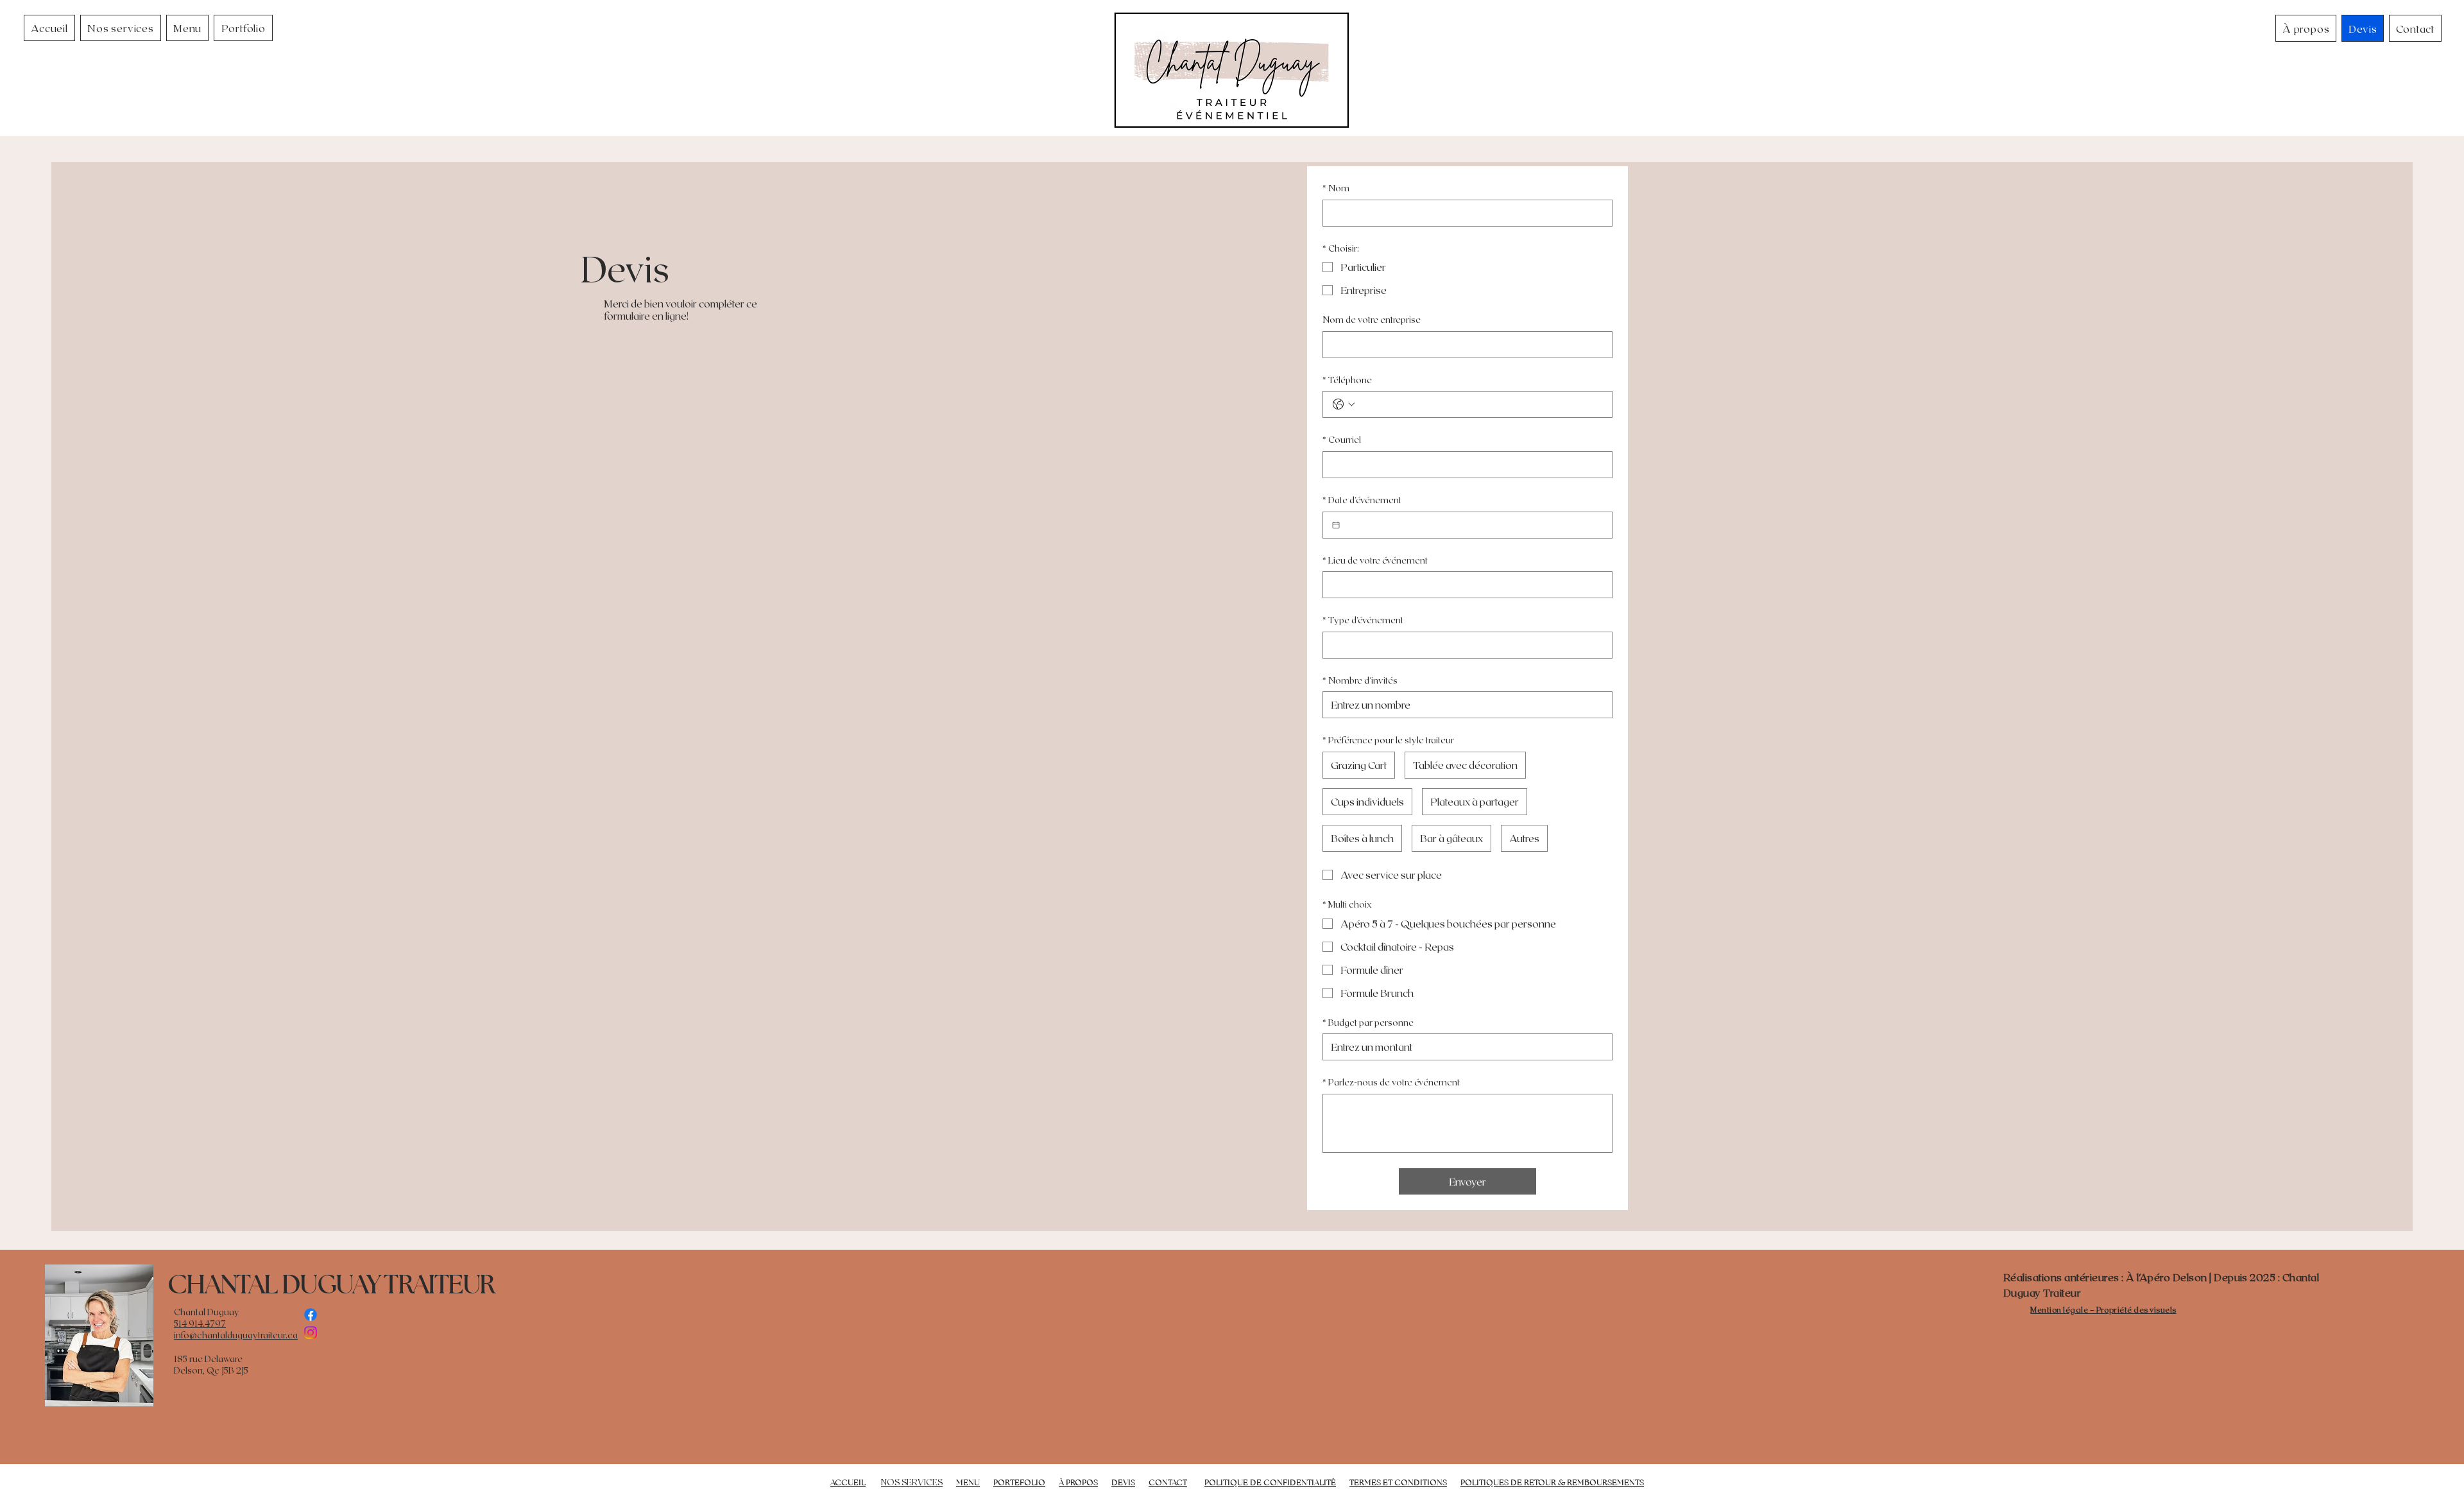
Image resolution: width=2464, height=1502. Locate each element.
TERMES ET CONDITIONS (1398, 1482)
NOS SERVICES (912, 1482)
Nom (1336, 188)
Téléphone (1347, 380)
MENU (968, 1482)
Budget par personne (1368, 1022)
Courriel (1342, 439)
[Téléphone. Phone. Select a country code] (1344, 404)
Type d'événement (1363, 620)
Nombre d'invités (1360, 680)
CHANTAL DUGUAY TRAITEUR (331, 1284)
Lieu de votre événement (1375, 560)
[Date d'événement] (1336, 525)
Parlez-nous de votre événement (1391, 1082)
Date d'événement (1362, 500)
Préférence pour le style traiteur (1388, 740)
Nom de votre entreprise (1372, 319)
